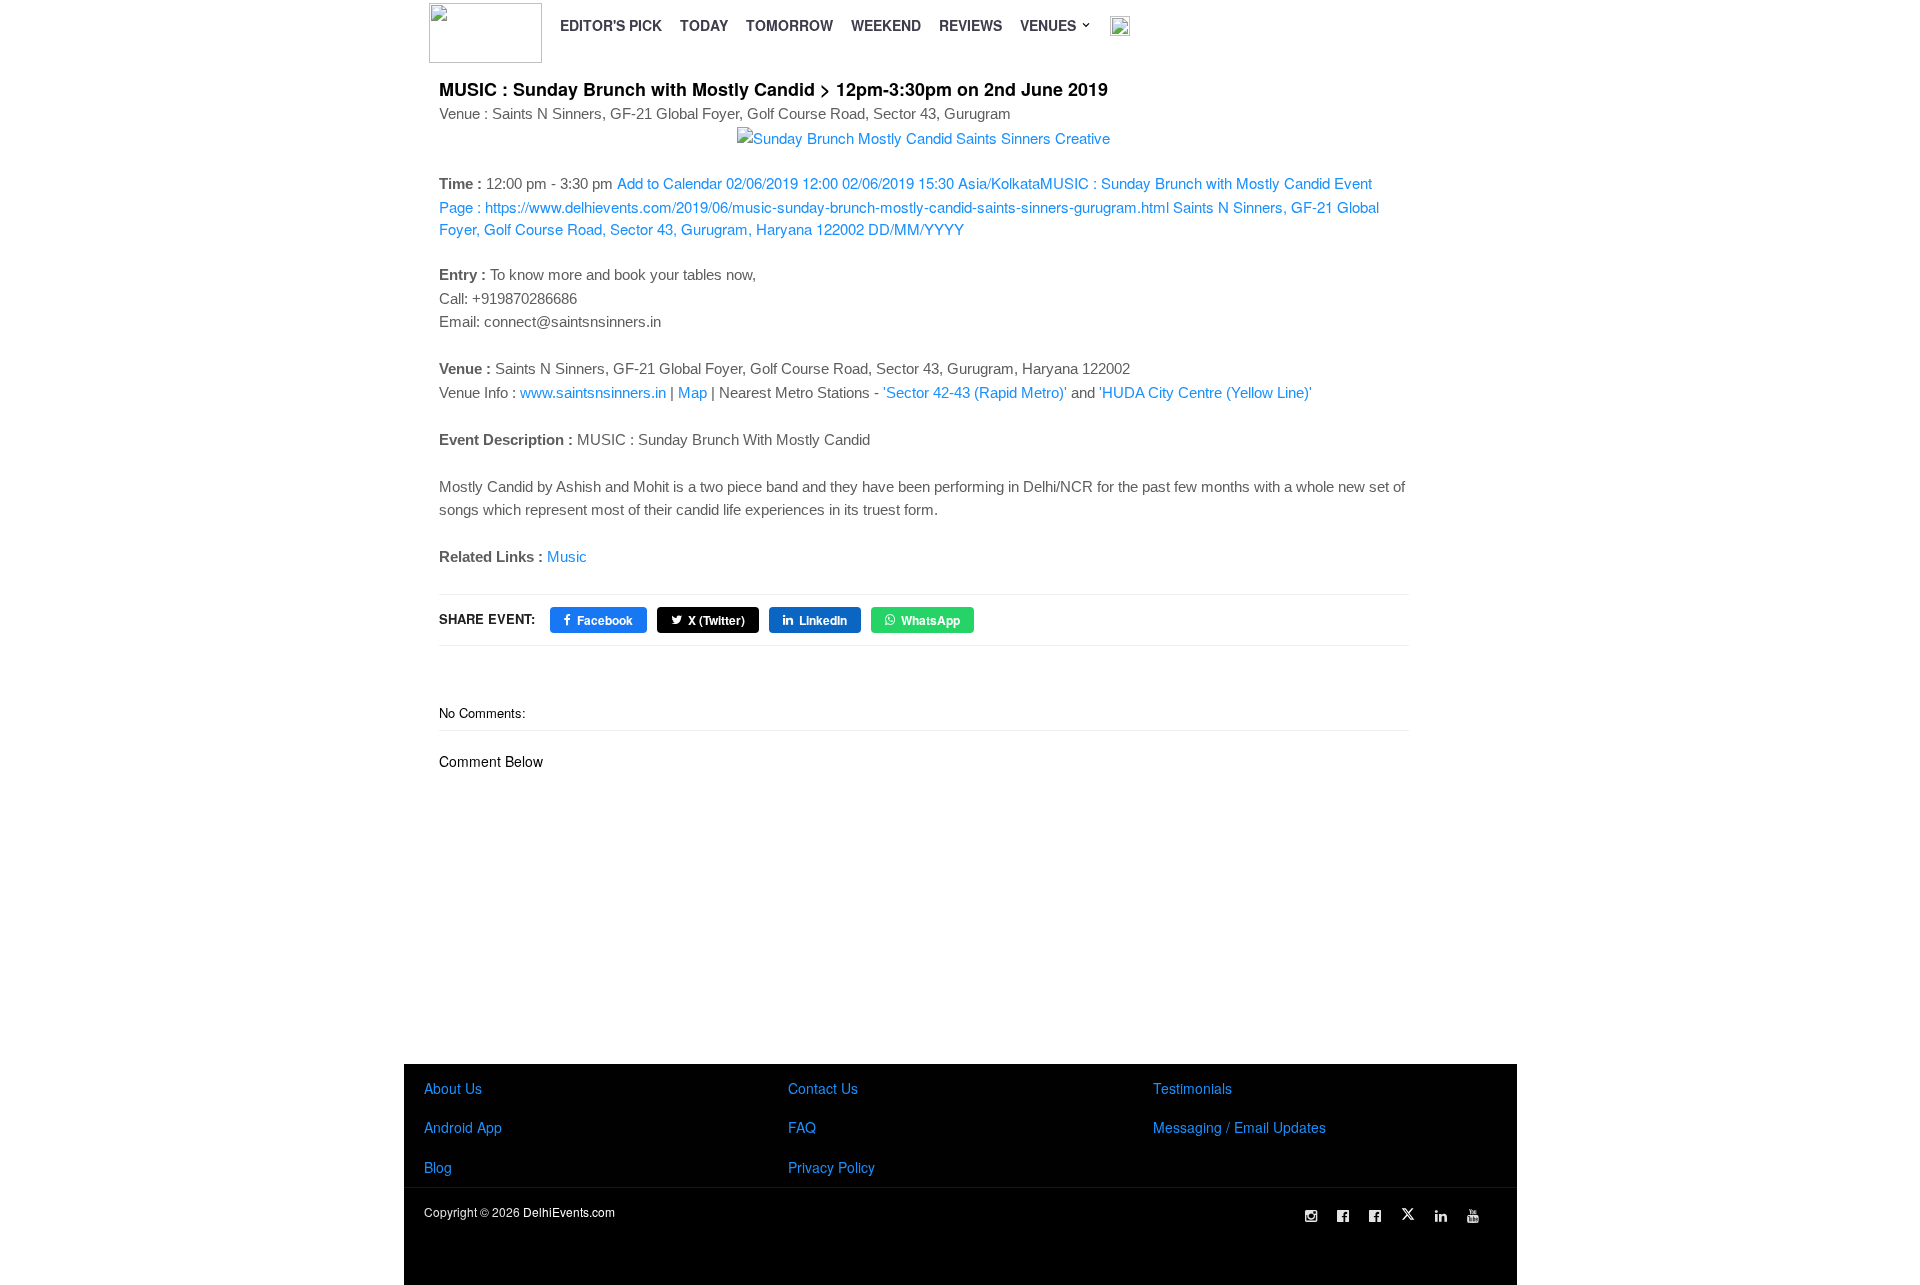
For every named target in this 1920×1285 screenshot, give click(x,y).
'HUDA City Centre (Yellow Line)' (1205, 392)
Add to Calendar (909, 205)
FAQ (802, 1127)
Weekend (886, 25)
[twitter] (1408, 1214)
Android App (463, 1127)
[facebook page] (1343, 1216)
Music (567, 556)
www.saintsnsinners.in (593, 392)
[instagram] (1311, 1216)
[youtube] (1473, 1216)
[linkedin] (1441, 1216)
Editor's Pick (611, 25)
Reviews (970, 25)
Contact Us (823, 1088)
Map (692, 392)
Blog (438, 1167)
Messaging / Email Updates (1239, 1127)
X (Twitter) (716, 620)
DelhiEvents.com (569, 1211)
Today (704, 25)
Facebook (605, 620)
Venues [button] (1050, 25)
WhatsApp (930, 620)
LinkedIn (823, 620)
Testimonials (1192, 1088)
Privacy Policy (831, 1167)
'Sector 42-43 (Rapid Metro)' (975, 392)
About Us (453, 1088)
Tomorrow (789, 25)
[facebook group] (1375, 1216)
